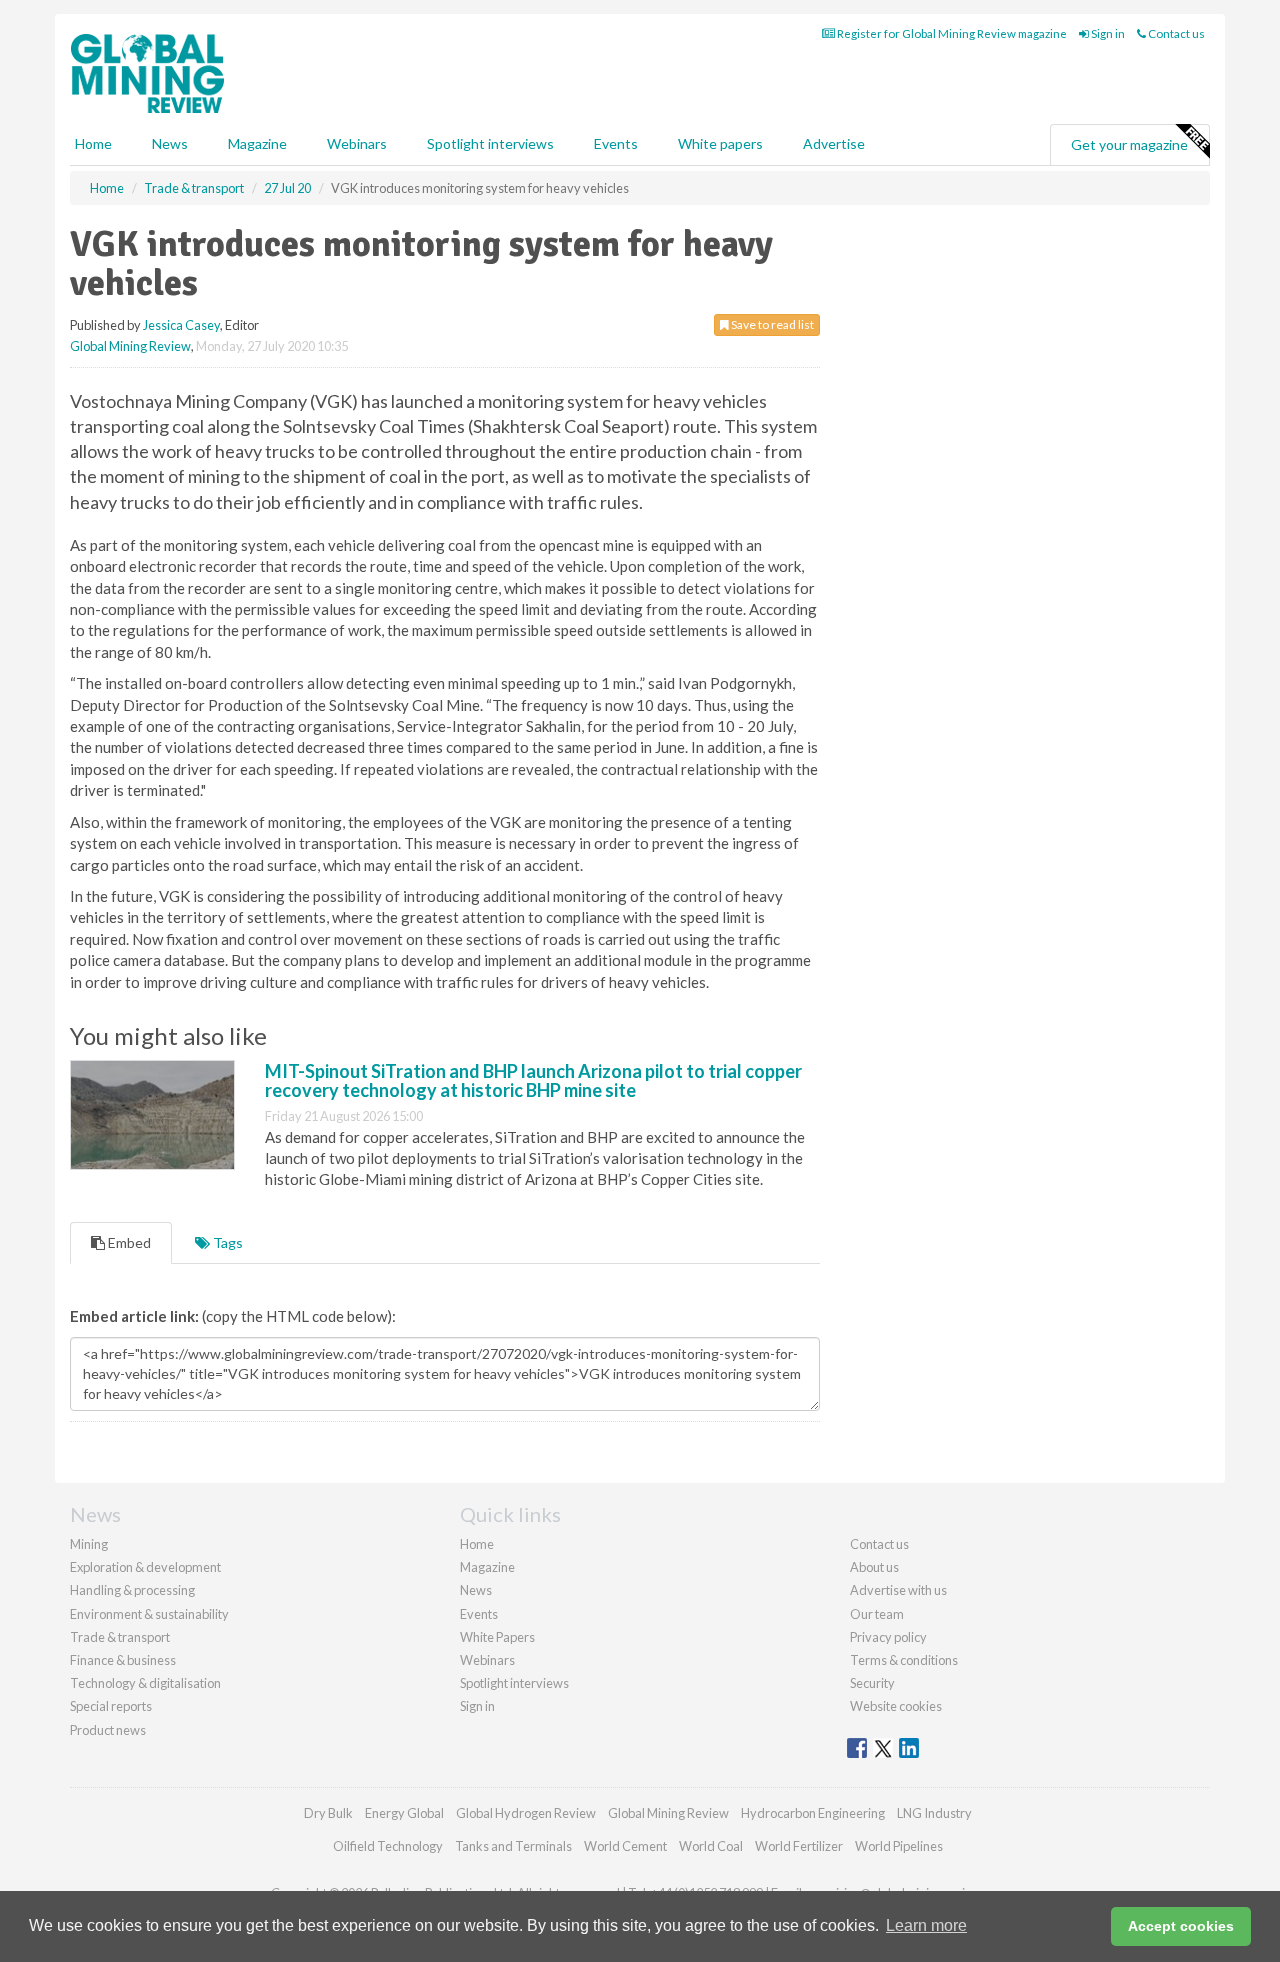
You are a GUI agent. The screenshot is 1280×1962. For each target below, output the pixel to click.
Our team (877, 1614)
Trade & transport (120, 1637)
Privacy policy (888, 1637)
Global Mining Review (130, 346)
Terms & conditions (904, 1660)
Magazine (257, 143)
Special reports (111, 1706)
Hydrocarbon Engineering (813, 1813)
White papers (720, 143)
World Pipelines (899, 1846)
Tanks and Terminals (513, 1846)
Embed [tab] (128, 1242)
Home (93, 143)
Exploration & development (145, 1567)
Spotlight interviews (490, 143)
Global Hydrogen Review (526, 1813)
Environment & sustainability (149, 1614)
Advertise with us (898, 1590)
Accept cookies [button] (1181, 1926)
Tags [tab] (226, 1242)
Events (616, 143)
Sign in (1107, 33)
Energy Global (404, 1813)
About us (874, 1567)
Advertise (834, 143)
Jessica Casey (181, 325)
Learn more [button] (926, 1925)
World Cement (625, 1846)
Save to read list (771, 324)
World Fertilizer (799, 1846)
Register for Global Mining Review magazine (951, 33)
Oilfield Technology (388, 1846)
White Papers (497, 1637)
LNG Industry (934, 1813)
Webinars (357, 143)
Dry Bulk (328, 1813)
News (476, 1590)
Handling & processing (132, 1590)
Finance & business (123, 1660)
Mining (89, 1544)
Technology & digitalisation (145, 1683)
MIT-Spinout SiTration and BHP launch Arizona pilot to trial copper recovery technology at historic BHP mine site (533, 1081)
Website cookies (896, 1706)
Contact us (1175, 33)
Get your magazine (1129, 144)
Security (872, 1683)
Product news (108, 1730)
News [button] (170, 143)
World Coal (711, 1846)
